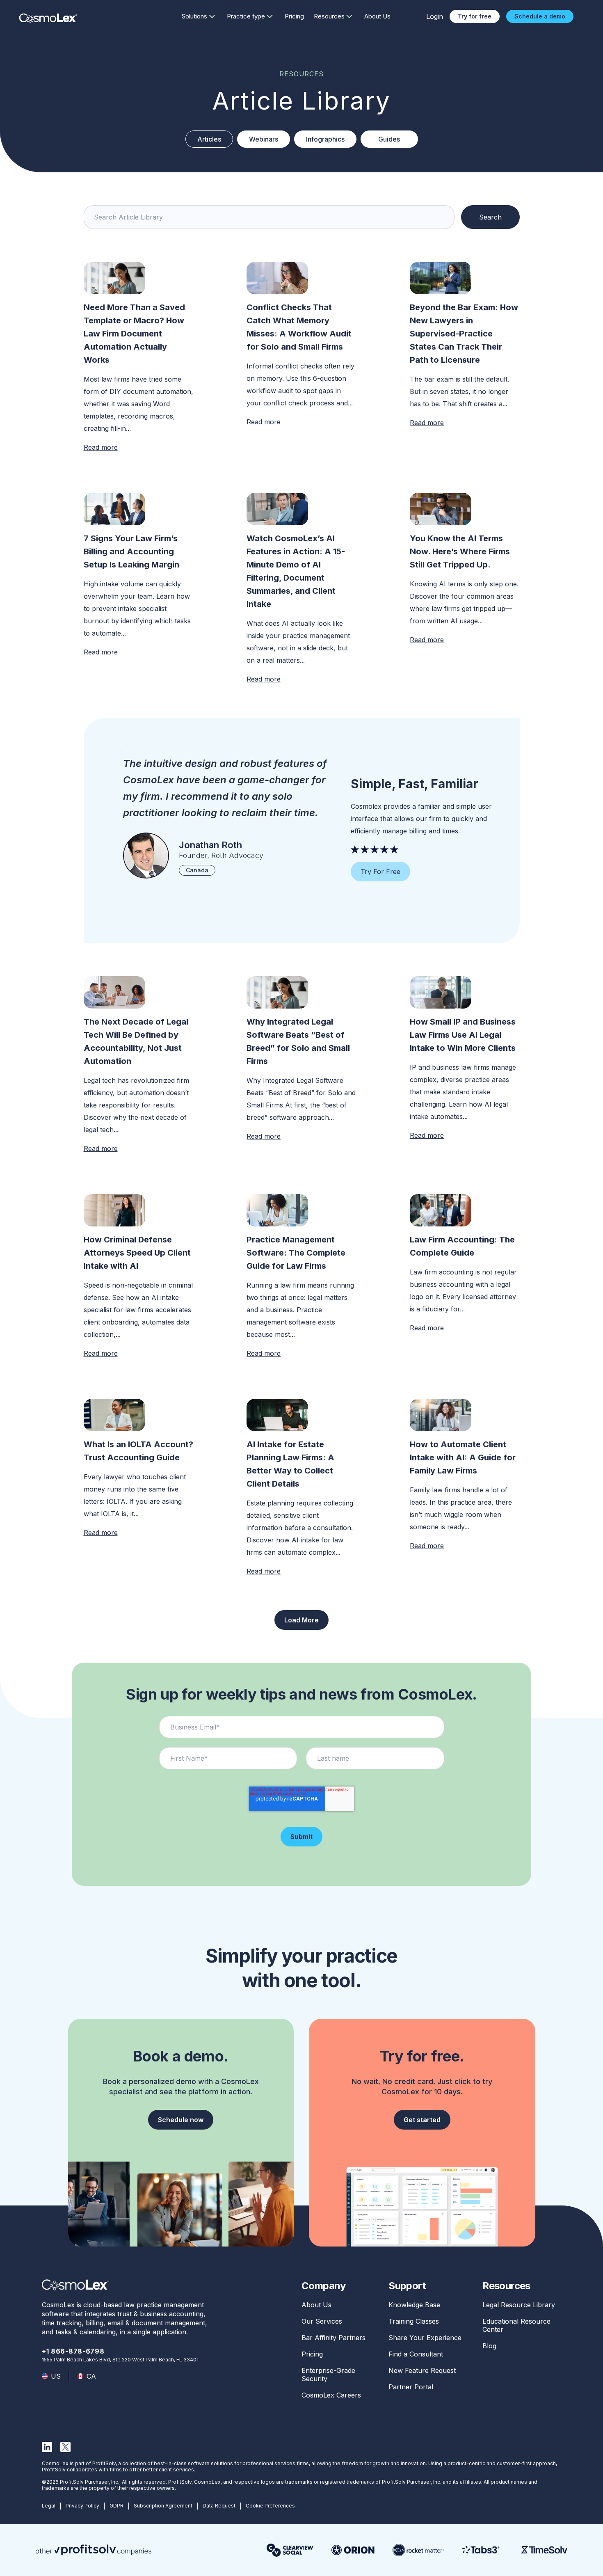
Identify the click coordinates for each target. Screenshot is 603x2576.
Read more (101, 447)
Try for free (475, 16)
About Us (377, 16)
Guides (389, 139)
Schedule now (181, 2120)
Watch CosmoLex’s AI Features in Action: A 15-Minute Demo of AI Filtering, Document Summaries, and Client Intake (296, 571)
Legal (49, 2506)
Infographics (325, 139)
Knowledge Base (414, 2305)
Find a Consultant (416, 2354)
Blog (489, 2346)
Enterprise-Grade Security (328, 2375)
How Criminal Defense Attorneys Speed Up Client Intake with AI (137, 1253)
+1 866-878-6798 (73, 2351)
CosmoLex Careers (331, 2395)
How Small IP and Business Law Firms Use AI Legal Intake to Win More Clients (464, 1035)
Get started (422, 2120)
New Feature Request (422, 2370)
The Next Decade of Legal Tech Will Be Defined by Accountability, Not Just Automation (136, 1041)
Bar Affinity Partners (333, 2338)
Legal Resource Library (519, 2305)
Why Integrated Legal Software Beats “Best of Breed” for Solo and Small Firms (298, 1041)
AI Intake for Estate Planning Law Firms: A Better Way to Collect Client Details (290, 1464)
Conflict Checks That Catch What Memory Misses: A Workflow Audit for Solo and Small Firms (299, 327)
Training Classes (414, 2321)
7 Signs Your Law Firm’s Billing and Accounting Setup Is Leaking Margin (131, 551)
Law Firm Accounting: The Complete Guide (462, 1246)
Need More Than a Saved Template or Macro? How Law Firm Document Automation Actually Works (134, 334)
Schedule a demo (540, 16)
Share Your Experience (425, 2338)
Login (435, 16)
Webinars (264, 139)
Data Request (219, 2506)
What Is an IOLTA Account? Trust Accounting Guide (138, 1451)
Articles (209, 139)
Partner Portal (411, 2387)
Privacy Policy (82, 2506)
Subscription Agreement (163, 2506)
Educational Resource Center (516, 2325)
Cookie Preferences (270, 2506)
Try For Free (380, 872)
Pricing (294, 16)
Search (490, 217)
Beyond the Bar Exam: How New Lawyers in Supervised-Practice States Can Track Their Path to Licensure (464, 334)
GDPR (116, 2506)
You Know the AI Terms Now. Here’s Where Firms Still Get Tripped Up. (460, 551)
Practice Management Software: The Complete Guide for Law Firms (296, 1253)
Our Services (322, 2321)
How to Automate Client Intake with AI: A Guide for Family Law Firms (463, 1457)
